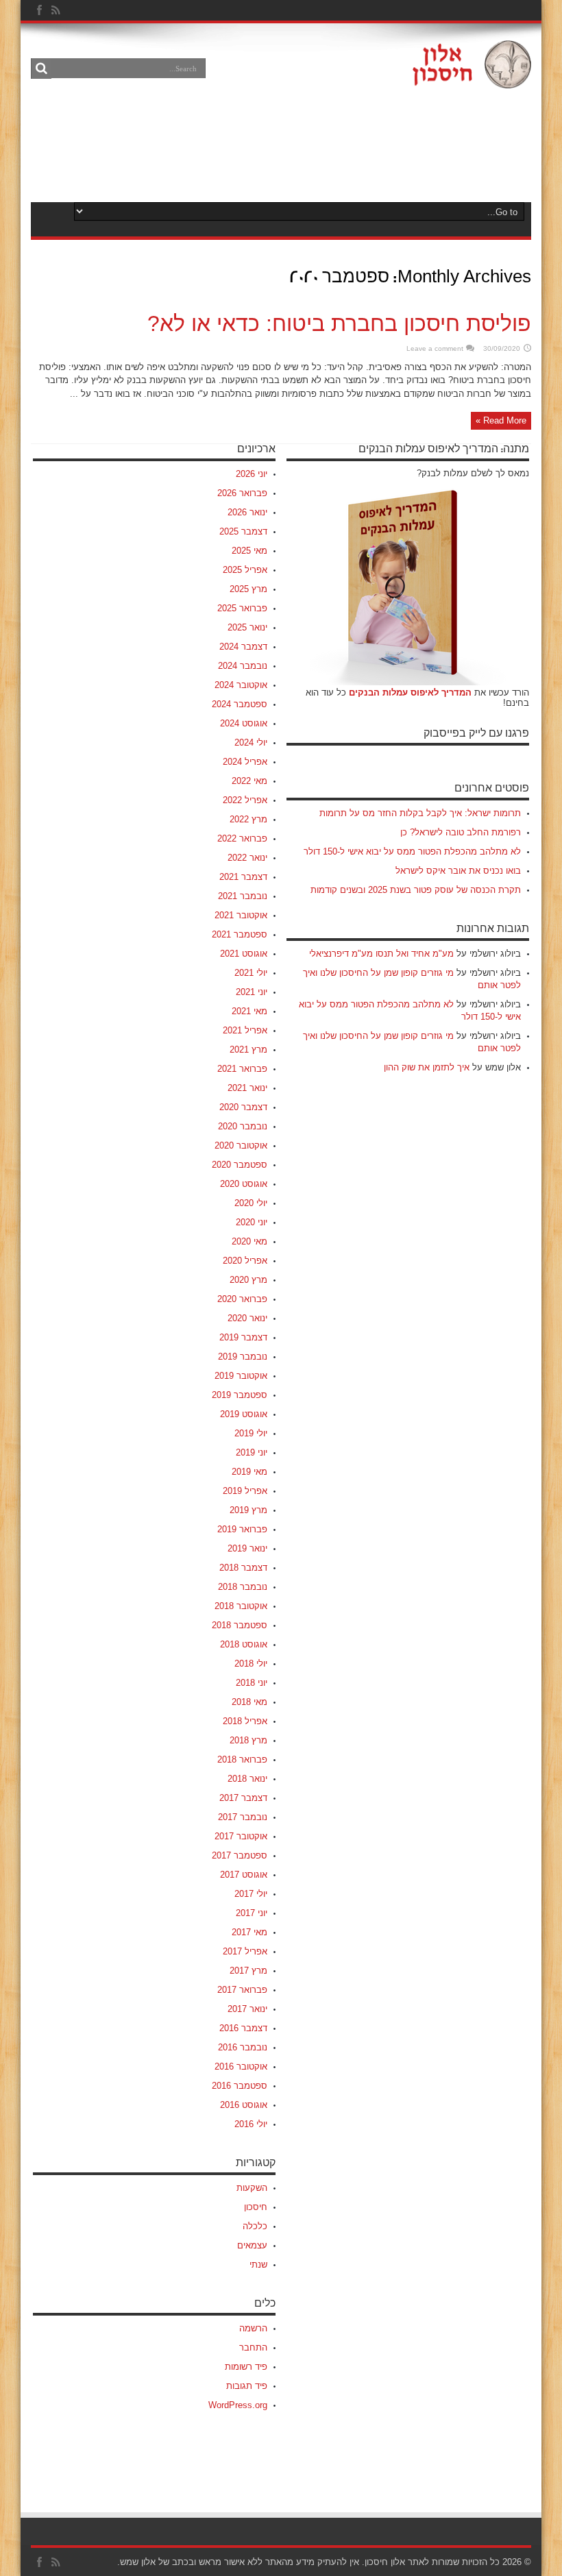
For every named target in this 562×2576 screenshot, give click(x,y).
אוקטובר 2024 (241, 685)
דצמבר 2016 (243, 2028)
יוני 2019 (252, 1452)
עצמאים (252, 2245)
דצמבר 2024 (243, 647)
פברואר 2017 (242, 1990)
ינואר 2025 (247, 627)
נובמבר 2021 (243, 896)
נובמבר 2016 (243, 2047)
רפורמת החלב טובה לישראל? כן (461, 832)
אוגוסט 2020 (244, 1184)
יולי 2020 (251, 1203)
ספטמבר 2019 (240, 1395)
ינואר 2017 (247, 2009)
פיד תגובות (247, 2386)
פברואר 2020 (242, 1299)
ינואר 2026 (247, 512)
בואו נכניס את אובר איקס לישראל (458, 871)
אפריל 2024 (245, 762)
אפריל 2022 (245, 800)
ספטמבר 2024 (240, 704)
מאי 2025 (249, 551)
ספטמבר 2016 (240, 2086)
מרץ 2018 (248, 1740)
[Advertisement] (280, 145)
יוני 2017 (252, 1913)
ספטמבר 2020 (240, 1165)
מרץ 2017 (248, 1971)
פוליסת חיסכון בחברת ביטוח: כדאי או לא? (339, 323)
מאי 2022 (249, 781)
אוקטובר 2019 (241, 1376)
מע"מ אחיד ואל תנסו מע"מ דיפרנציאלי (381, 954)
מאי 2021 (249, 1011)
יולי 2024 (251, 743)
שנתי (258, 2265)
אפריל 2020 (245, 1261)
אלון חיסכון (385, 2562)
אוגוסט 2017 (244, 1875)
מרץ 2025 (248, 589)
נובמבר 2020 (243, 1126)
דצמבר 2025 (243, 531)
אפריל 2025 (245, 570)
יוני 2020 (252, 1222)
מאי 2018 (249, 1702)
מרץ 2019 (248, 1510)
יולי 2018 (251, 1664)
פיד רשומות (246, 2367)
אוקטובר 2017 (241, 1836)
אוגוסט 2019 (244, 1414)
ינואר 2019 (247, 1548)
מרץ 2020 (248, 1280)
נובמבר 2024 (243, 666)
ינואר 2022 (247, 858)
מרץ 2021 (248, 1050)
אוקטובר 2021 (241, 915)
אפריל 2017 (245, 1951)
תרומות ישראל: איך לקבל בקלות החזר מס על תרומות (420, 813)
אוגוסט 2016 (244, 2105)
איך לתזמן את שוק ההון (427, 1067)
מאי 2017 (249, 1932)
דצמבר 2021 (243, 877)
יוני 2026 (252, 474)
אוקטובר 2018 (241, 1606)
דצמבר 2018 (243, 1568)
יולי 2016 (251, 2124)
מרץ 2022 (248, 819)
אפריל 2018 (245, 1721)
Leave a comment (435, 348)
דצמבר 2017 (243, 1798)
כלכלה (255, 2226)
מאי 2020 (249, 1241)
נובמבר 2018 (243, 1587)
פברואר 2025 (242, 608)
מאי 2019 (249, 1472)
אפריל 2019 (245, 1491)
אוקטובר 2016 (241, 2066)
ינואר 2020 (247, 1318)
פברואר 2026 (242, 493)
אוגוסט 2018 (244, 1644)
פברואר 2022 (242, 838)
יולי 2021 (251, 973)
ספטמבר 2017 (240, 1855)
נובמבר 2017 (243, 1817)
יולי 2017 (251, 1894)
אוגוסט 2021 (244, 954)
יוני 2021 (252, 992)
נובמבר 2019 (243, 1357)
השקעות (252, 2188)
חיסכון (256, 2207)
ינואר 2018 (247, 1779)
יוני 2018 (252, 1683)
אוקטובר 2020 (241, 1145)
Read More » (501, 420)
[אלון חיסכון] (472, 78)
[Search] (41, 69)
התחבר (253, 2347)
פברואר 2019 (242, 1529)
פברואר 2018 (242, 1759)
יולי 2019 (251, 1433)
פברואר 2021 (242, 1069)
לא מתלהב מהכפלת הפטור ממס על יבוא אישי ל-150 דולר (412, 851)
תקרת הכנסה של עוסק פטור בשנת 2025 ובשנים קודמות (416, 890)
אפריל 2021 (245, 1030)
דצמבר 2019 (243, 1337)
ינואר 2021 (247, 1088)
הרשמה (253, 2328)
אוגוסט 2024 (244, 723)
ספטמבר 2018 (240, 1625)
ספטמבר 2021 (240, 934)
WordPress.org (238, 2405)
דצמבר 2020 (243, 1107)
